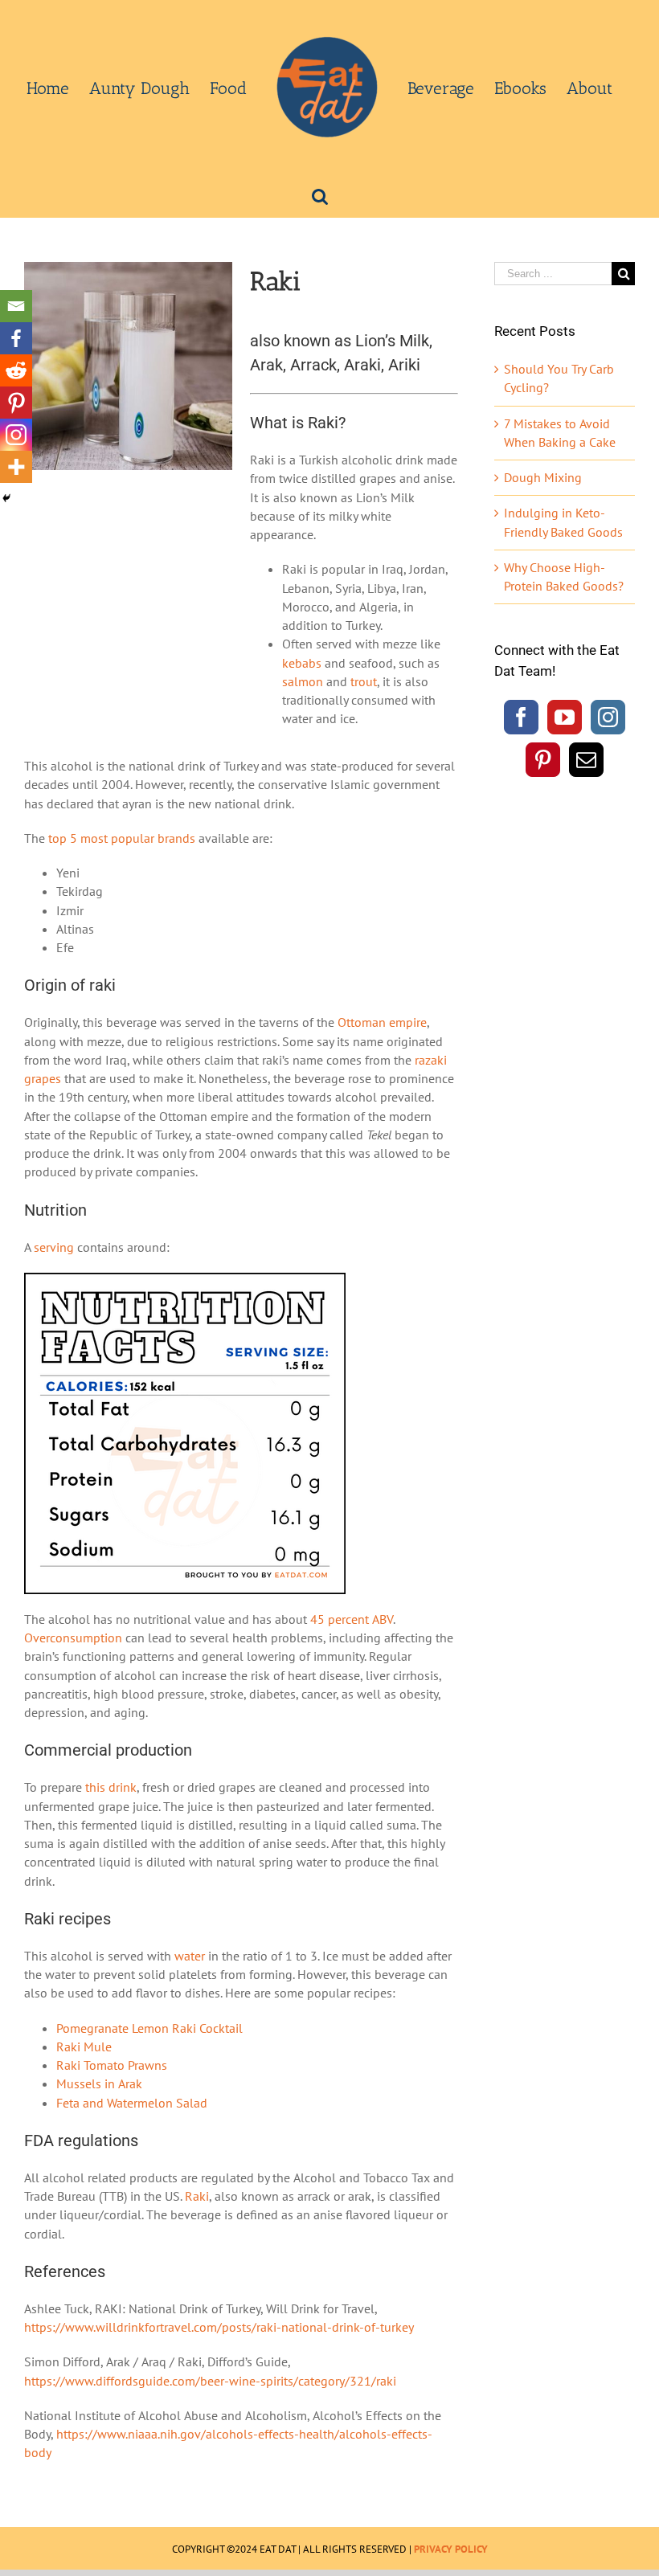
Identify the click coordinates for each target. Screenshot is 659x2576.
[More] (16, 467)
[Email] (16, 306)
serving (54, 1247)
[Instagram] (16, 435)
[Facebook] (16, 338)
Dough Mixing (543, 477)
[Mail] (586, 760)
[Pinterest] (16, 403)
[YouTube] (565, 717)
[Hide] (6, 498)
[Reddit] (16, 370)
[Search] (320, 195)
